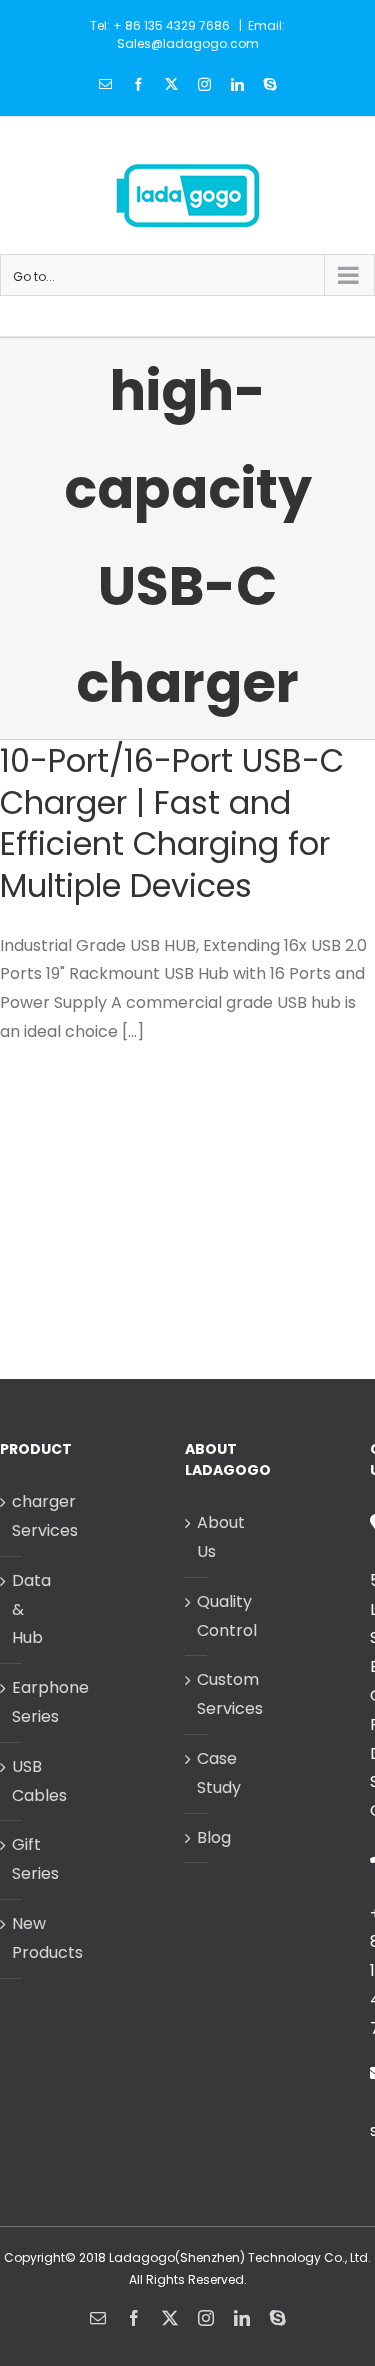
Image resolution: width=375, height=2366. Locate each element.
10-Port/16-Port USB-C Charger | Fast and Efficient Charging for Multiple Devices (172, 823)
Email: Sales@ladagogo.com (201, 34)
